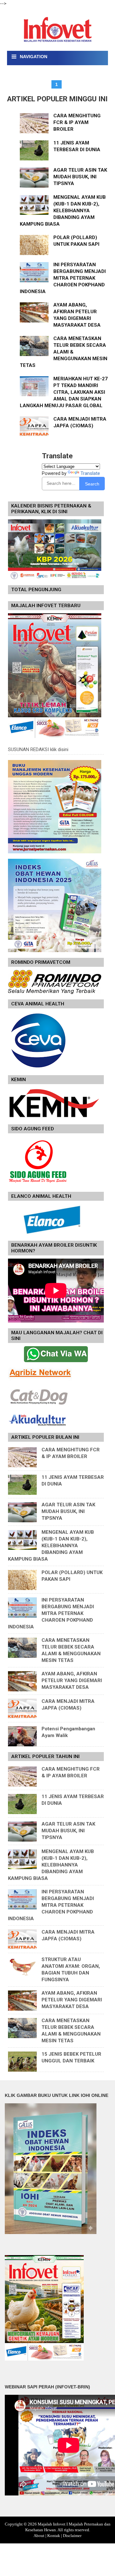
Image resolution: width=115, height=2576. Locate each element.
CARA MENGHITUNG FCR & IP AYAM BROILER (77, 122)
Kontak (54, 2536)
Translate (90, 473)
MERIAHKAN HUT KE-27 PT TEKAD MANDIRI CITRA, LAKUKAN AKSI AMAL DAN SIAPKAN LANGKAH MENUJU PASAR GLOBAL (64, 392)
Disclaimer (72, 2536)
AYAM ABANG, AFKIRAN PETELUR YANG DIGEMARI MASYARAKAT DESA (72, 1680)
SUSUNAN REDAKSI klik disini (38, 749)
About (39, 2536)
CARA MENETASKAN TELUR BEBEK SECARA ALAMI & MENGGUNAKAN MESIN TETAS (64, 352)
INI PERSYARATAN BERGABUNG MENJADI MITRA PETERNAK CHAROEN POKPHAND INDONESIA (63, 278)
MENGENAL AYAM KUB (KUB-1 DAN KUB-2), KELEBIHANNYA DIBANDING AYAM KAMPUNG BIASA (63, 211)
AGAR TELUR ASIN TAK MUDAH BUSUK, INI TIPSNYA (80, 177)
